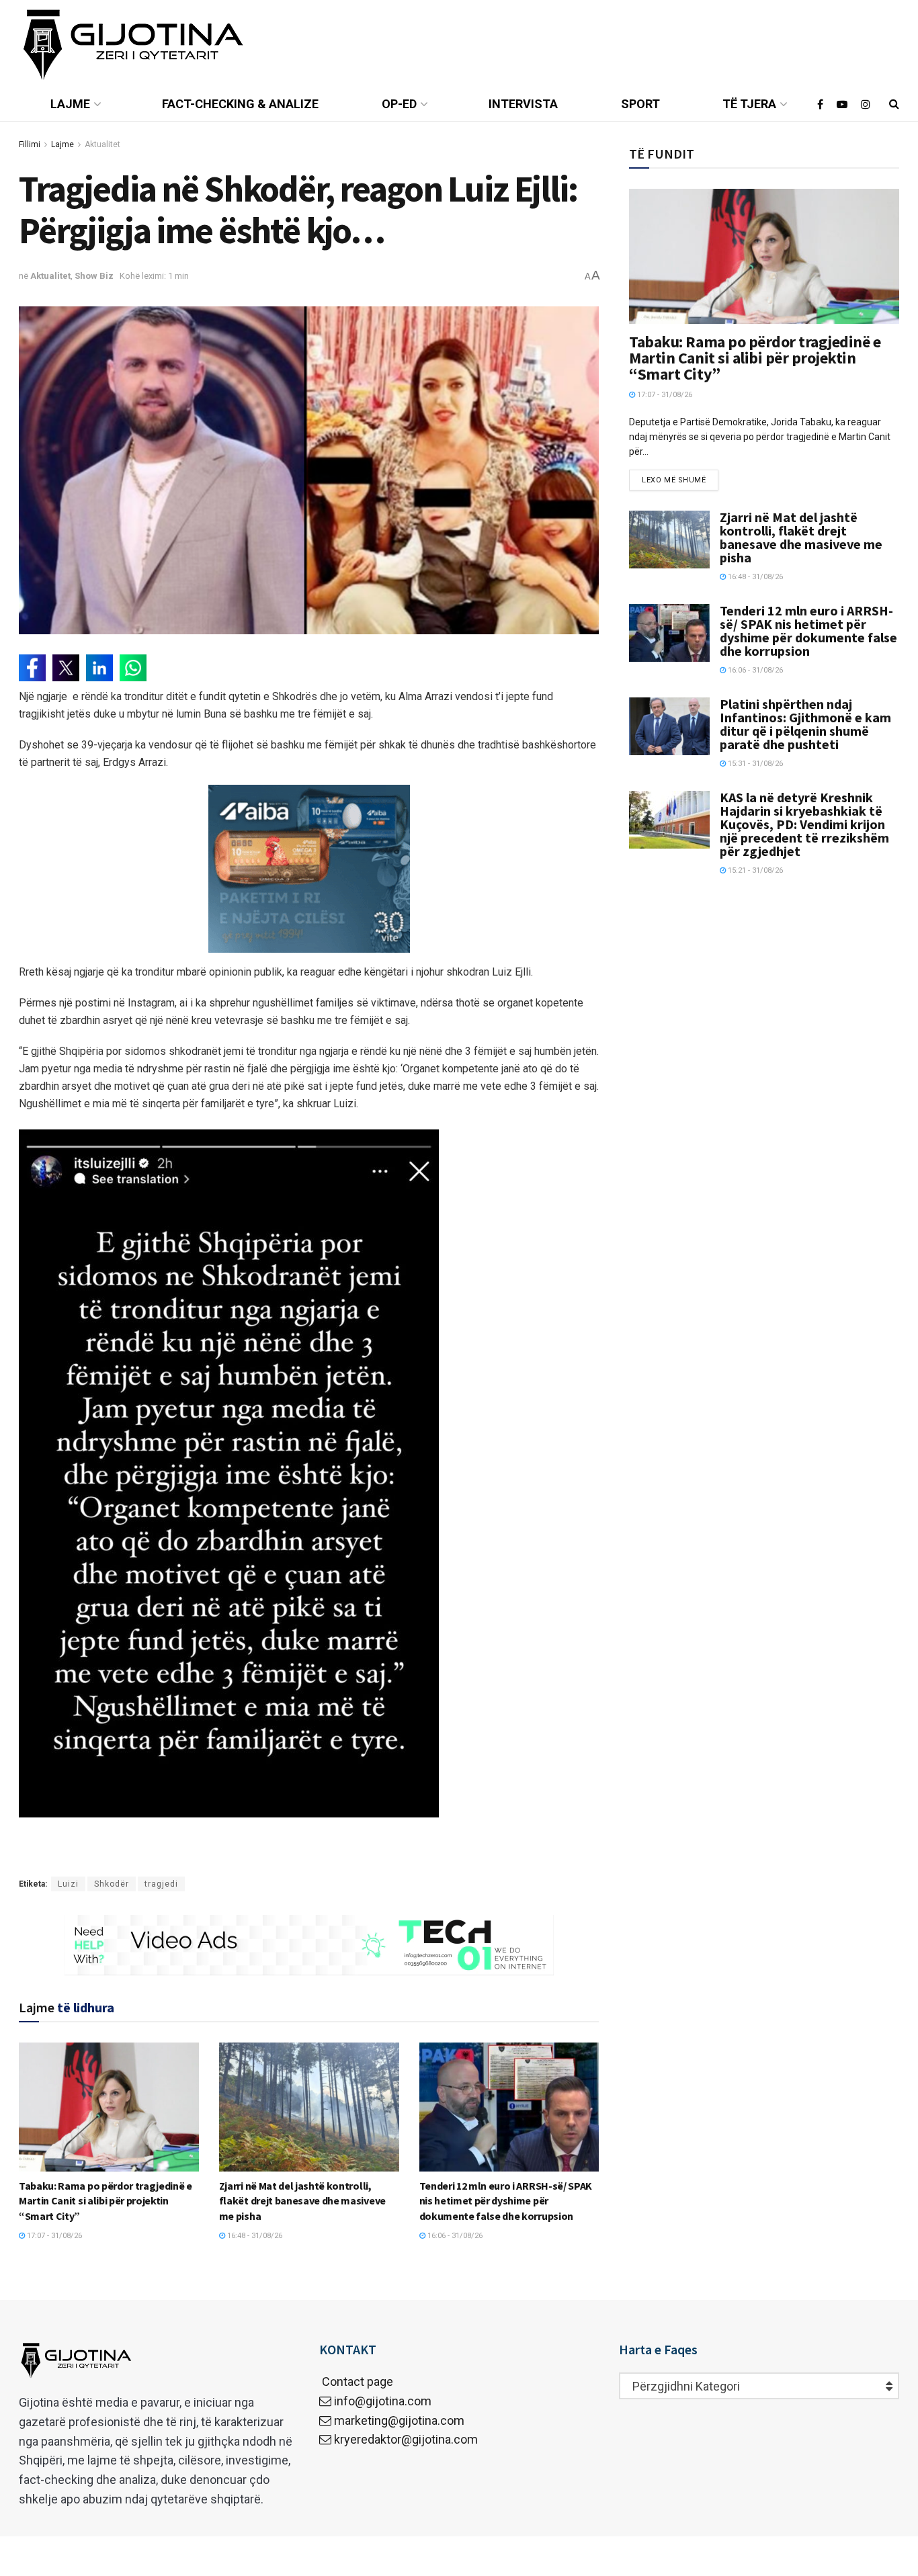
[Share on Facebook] (32, 668)
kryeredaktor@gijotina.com (406, 2439)
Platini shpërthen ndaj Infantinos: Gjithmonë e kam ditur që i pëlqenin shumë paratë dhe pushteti (805, 724)
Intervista (523, 104)
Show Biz (94, 276)
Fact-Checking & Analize (240, 104)
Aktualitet (102, 144)
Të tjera (749, 104)
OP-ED (399, 104)
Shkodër (112, 1884)
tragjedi (161, 1884)
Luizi (68, 1884)
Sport (640, 104)
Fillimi (30, 144)
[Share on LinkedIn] (99, 668)
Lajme (70, 104)
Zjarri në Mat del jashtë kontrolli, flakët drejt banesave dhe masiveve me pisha (302, 2201)
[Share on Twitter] (66, 668)
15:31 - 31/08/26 (754, 764)
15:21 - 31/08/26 (754, 870)
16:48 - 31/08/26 (254, 2236)
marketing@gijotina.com (399, 2420)
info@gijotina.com (383, 2401)
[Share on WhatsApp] (133, 668)
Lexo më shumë (674, 480)
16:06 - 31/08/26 (454, 2236)
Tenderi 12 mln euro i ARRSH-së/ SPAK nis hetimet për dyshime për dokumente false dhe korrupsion (506, 2201)
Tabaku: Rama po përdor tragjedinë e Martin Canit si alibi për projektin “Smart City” (106, 2201)
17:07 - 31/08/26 (53, 2236)
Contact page (356, 2381)
